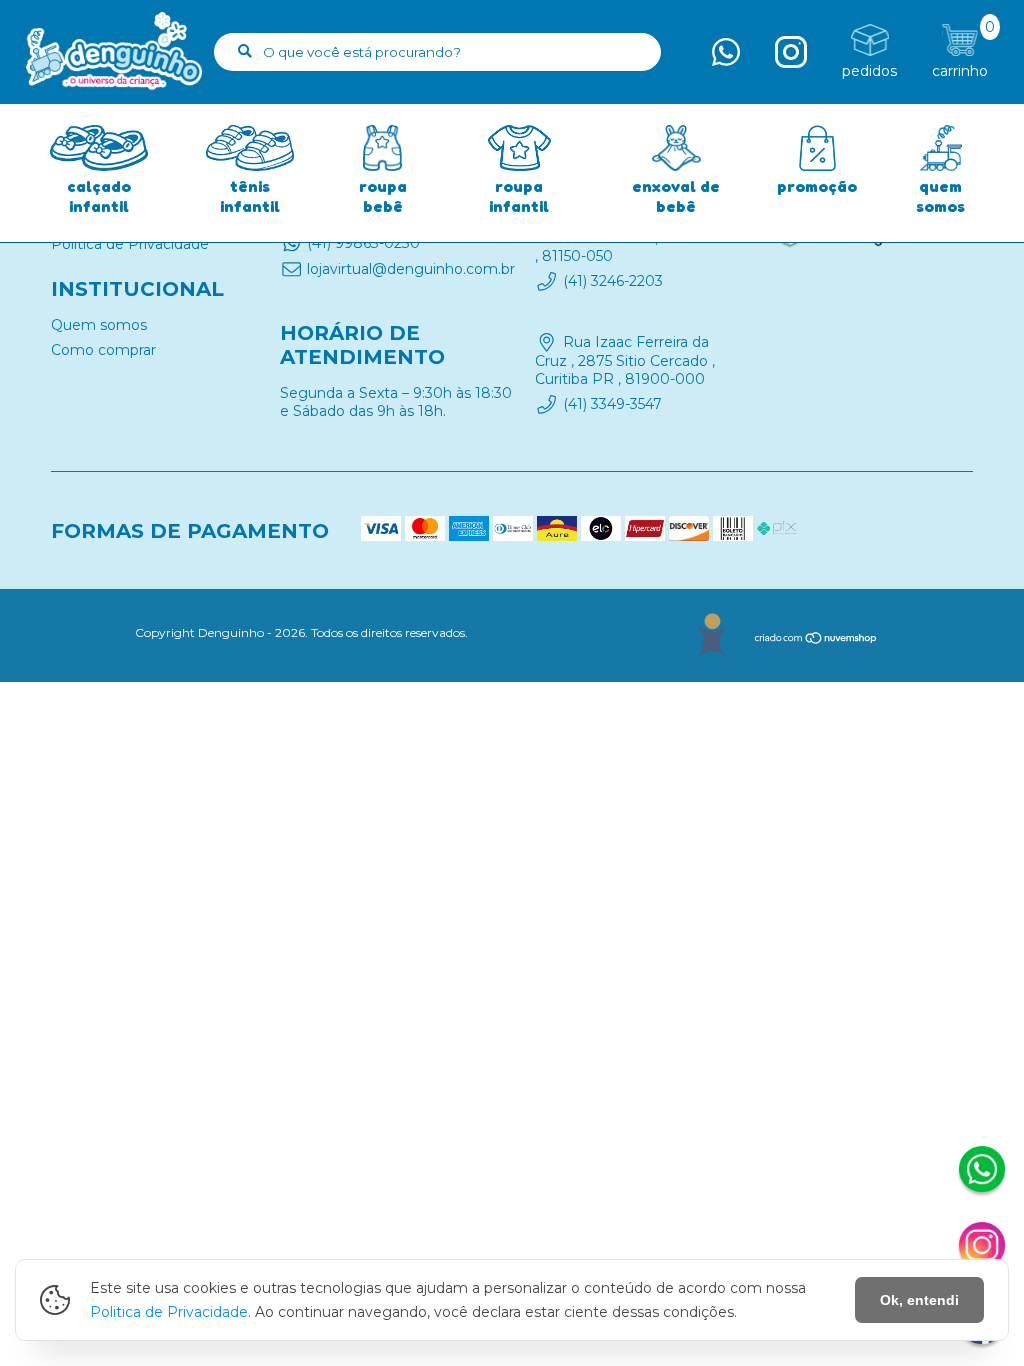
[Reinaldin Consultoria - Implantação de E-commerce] (711, 635)
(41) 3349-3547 (612, 404)
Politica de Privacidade (169, 1312)
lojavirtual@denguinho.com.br (411, 269)
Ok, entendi (919, 1300)
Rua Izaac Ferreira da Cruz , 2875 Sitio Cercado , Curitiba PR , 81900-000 (625, 361)
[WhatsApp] (982, 1172)
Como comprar (103, 350)
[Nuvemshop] (816, 640)
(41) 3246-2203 (613, 281)
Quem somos (99, 325)
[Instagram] (982, 1248)
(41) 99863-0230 (363, 243)
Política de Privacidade (130, 244)
